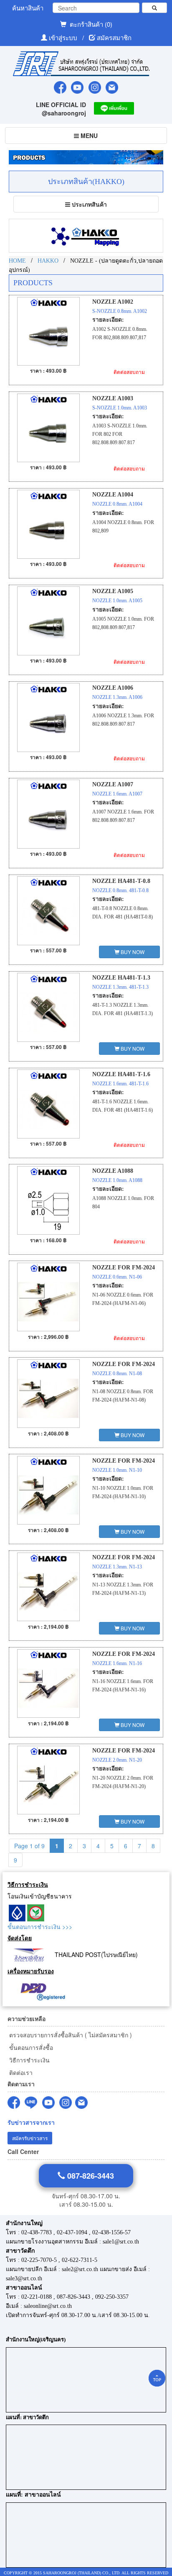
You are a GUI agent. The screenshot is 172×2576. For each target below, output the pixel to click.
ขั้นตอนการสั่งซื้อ (30, 2047)
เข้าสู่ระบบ (64, 37)
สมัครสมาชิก (114, 37)
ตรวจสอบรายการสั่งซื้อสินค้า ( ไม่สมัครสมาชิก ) (70, 2035)
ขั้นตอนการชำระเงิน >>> (40, 1926)
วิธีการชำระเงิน (29, 2060)
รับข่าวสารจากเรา (31, 2122)
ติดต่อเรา (20, 2072)
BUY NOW (132, 952)
